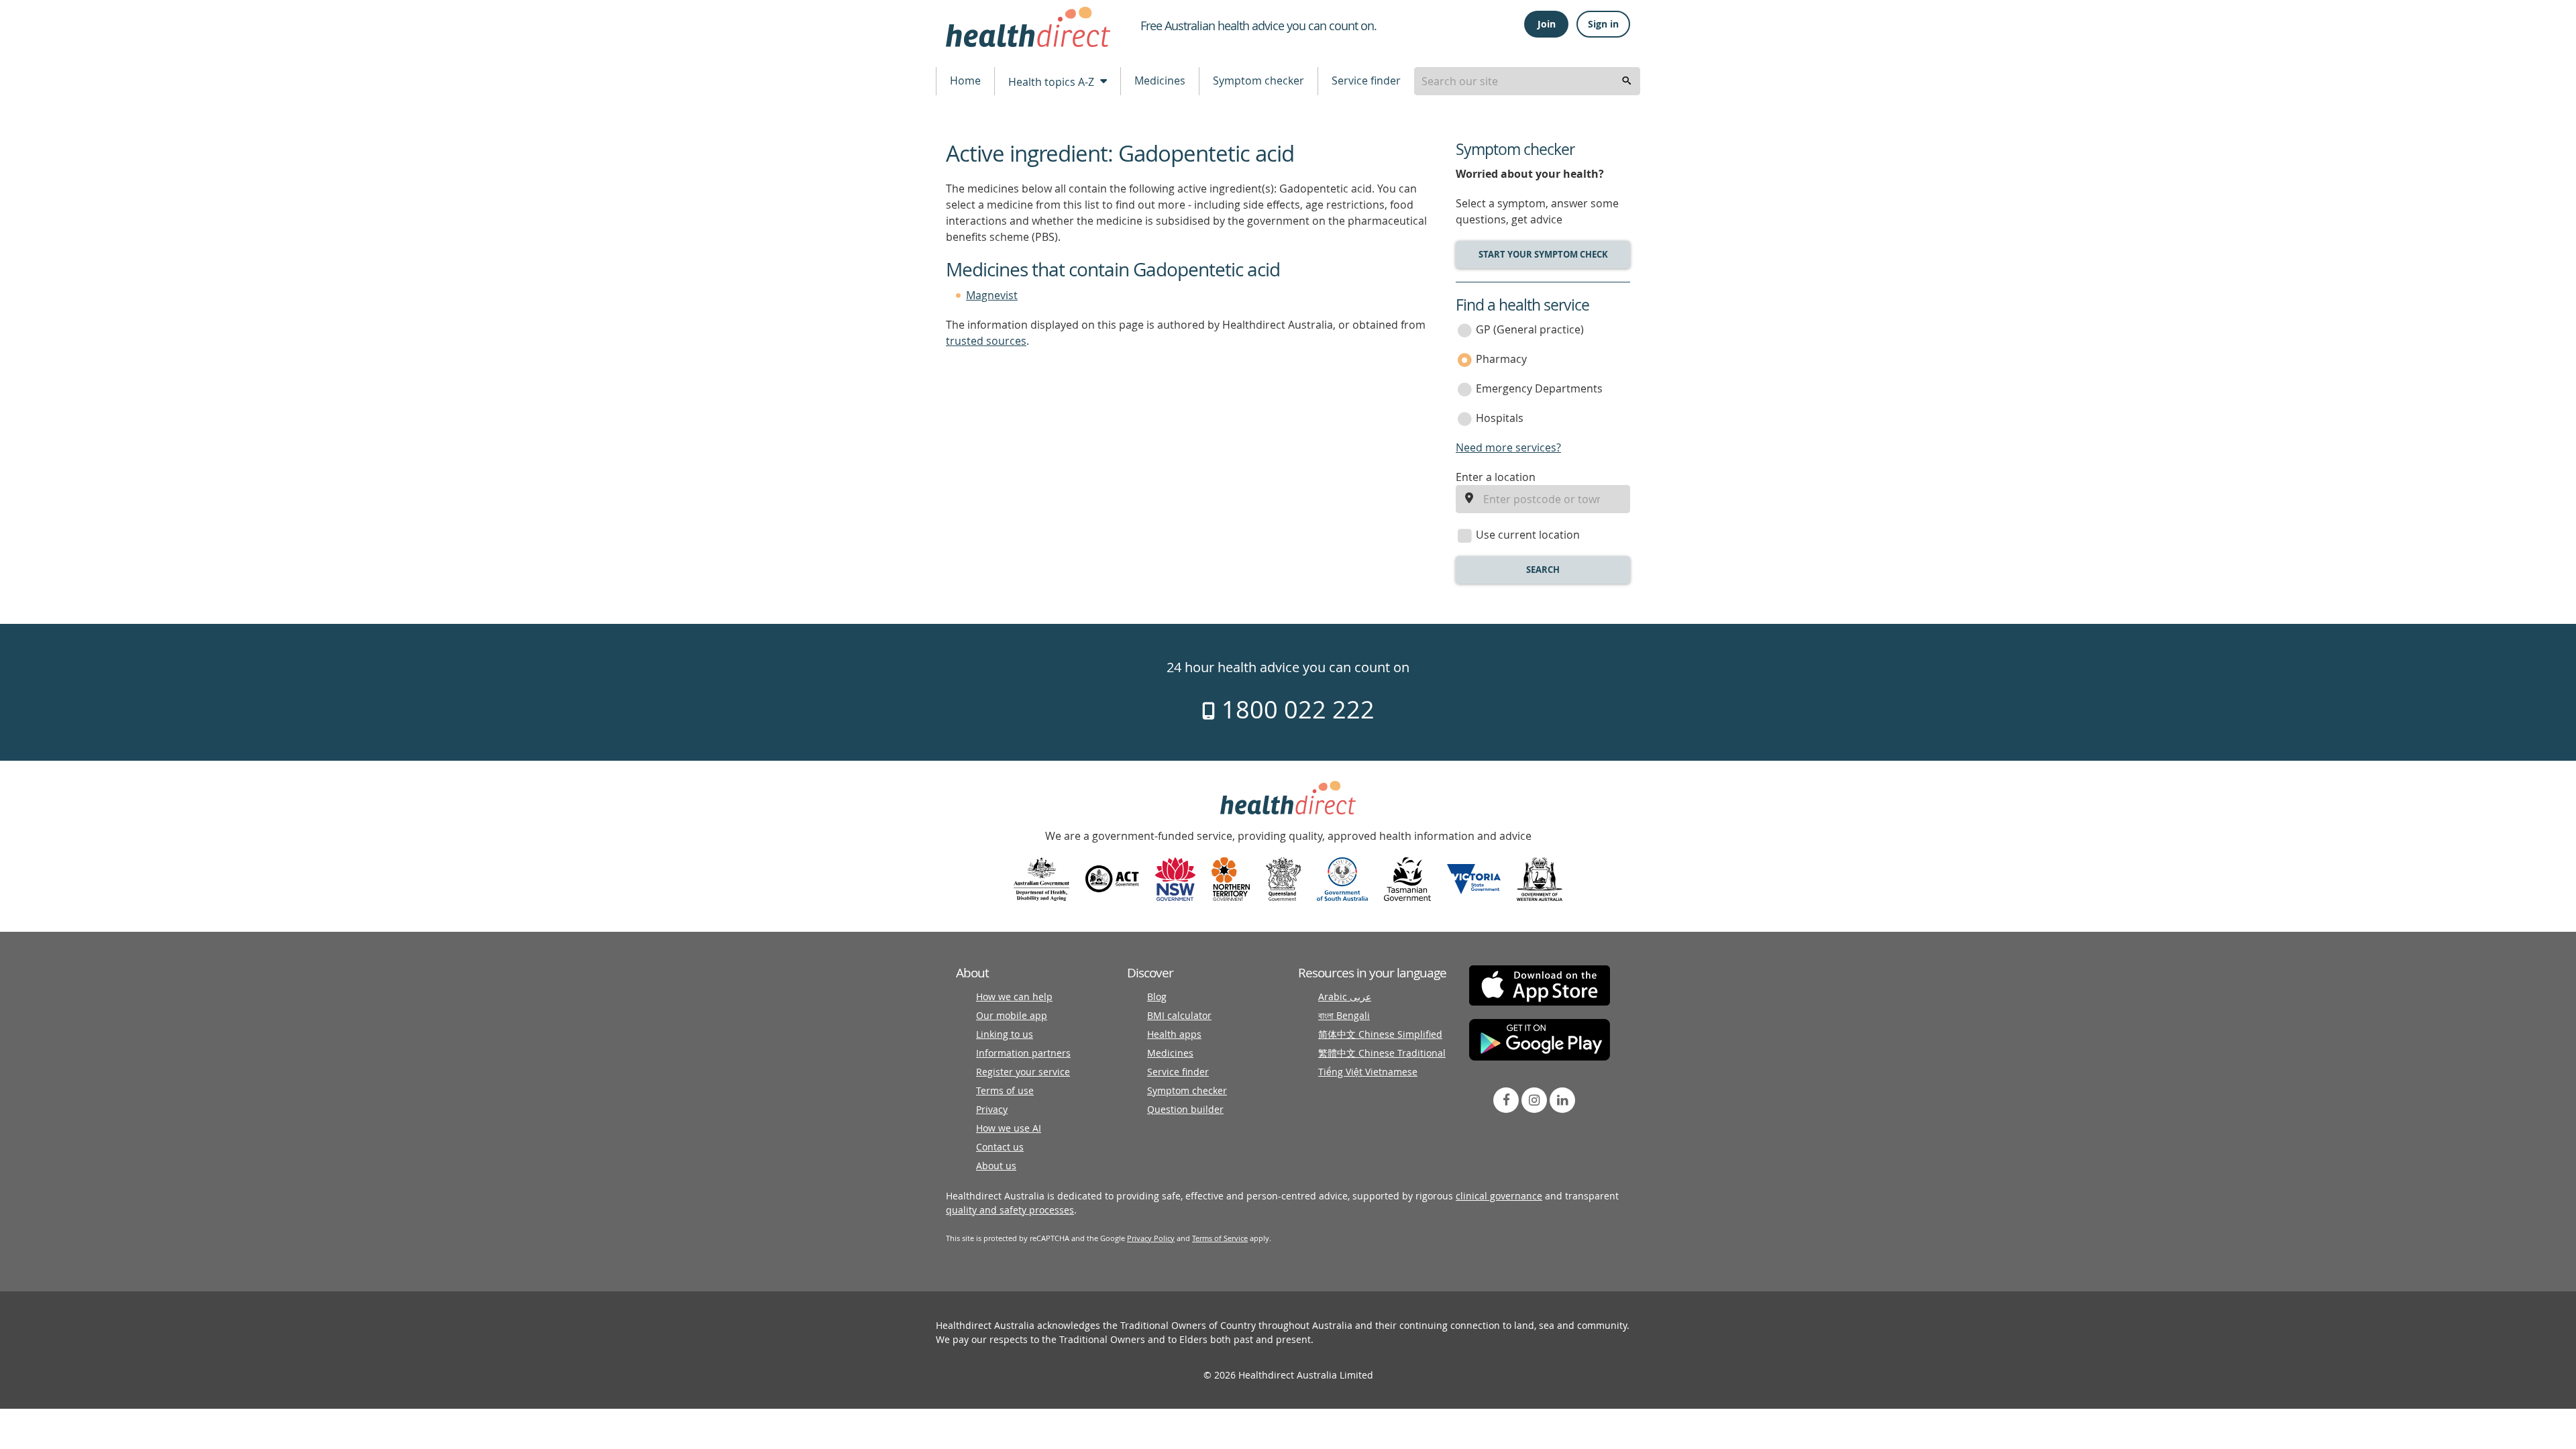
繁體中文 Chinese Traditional (1382, 1053)
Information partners (1023, 1053)
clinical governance (1499, 1196)
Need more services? (1508, 447)
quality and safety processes (1010, 1210)
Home (965, 80)
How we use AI (1009, 1128)
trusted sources (986, 341)
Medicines (1160, 80)
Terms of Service (1220, 1238)
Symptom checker (1258, 80)
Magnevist (992, 295)
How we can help (1014, 997)
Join (1547, 24)
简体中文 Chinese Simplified (1380, 1034)
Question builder (1185, 1109)
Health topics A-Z (1053, 82)
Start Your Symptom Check (1543, 254)
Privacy (992, 1109)
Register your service (1023, 1072)
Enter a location (1496, 477)
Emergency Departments (1539, 388)
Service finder (1366, 80)
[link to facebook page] (1506, 1100)
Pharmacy (1501, 359)
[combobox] (1527, 81)
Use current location (1528, 535)
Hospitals (1500, 418)
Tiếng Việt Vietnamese (1368, 1072)
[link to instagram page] (1534, 1100)
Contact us (1000, 1147)
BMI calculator (1179, 1015)
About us (996, 1166)
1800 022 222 (1295, 709)
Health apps (1174, 1034)
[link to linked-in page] (1562, 1100)
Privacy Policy (1151, 1238)
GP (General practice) (1530, 329)
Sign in (1603, 24)
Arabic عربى (1345, 997)
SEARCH (1543, 570)
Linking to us (1005, 1034)
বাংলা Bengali (1344, 1015)
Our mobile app (1012, 1015)
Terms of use (1005, 1090)
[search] (1627, 81)
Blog (1157, 997)
